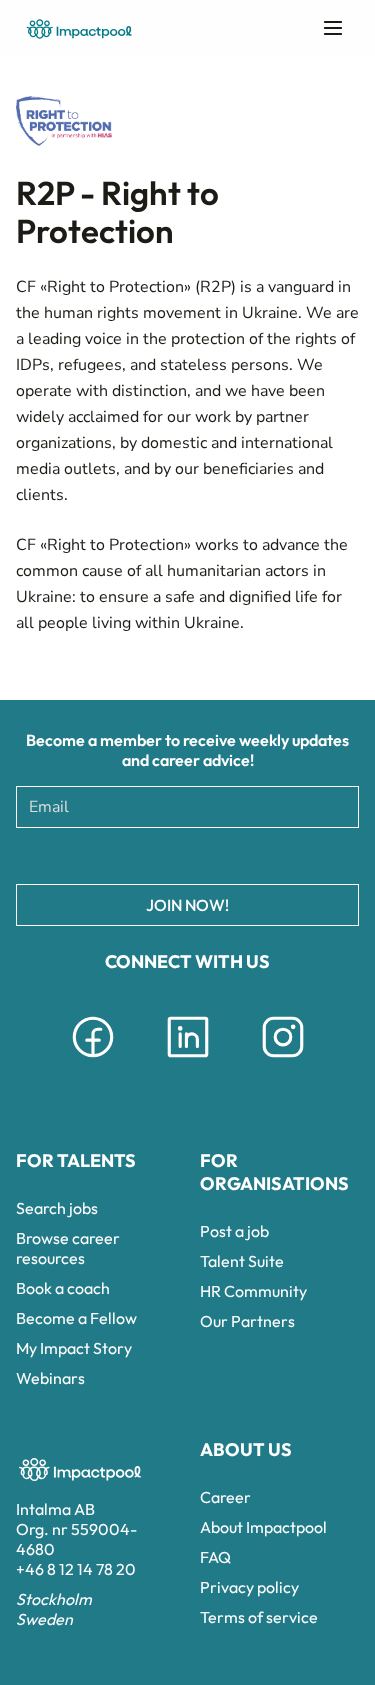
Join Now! (187, 905)
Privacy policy (249, 1587)
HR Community (253, 1291)
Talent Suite (242, 1261)
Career (225, 1497)
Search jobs (57, 1208)
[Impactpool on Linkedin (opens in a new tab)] (188, 1061)
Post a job (234, 1231)
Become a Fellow (76, 1318)
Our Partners (247, 1321)
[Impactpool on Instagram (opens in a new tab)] (283, 1061)
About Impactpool (263, 1527)
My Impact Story (74, 1348)
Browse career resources (68, 1248)
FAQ (215, 1557)
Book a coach (63, 1288)
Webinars (50, 1378)
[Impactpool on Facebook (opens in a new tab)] (93, 1061)
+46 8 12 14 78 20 (76, 1569)
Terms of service (259, 1617)
